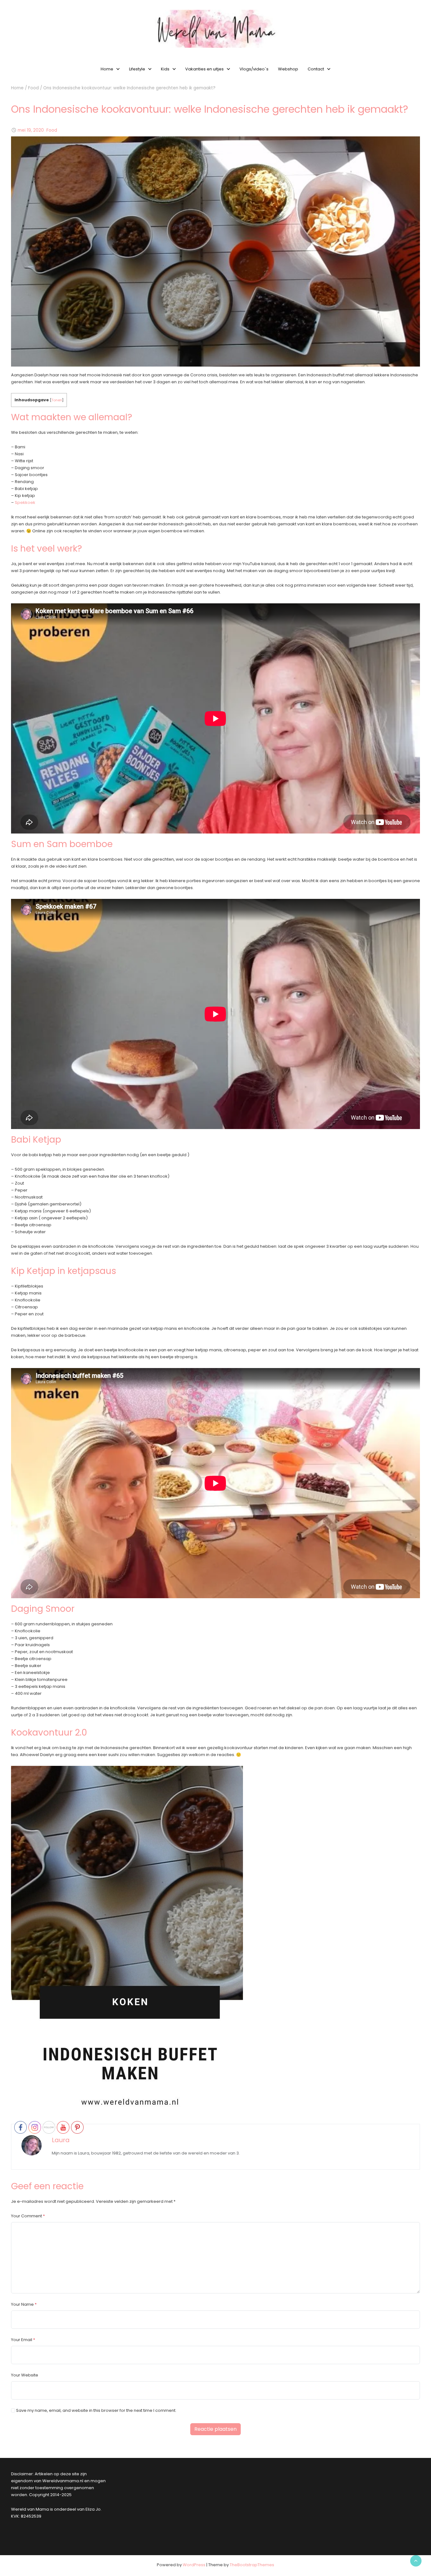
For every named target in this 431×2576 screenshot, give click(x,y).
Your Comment (27, 2216)
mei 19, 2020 (31, 130)
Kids (165, 69)
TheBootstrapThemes (252, 2565)
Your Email (22, 2340)
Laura (61, 2140)
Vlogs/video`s (254, 69)
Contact (316, 69)
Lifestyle (137, 69)
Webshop (288, 69)
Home (107, 69)
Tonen (57, 400)
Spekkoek (25, 502)
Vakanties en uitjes (204, 69)
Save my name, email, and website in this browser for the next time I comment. (96, 2410)
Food (33, 88)
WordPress (194, 2565)
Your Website (25, 2375)
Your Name (22, 2304)
